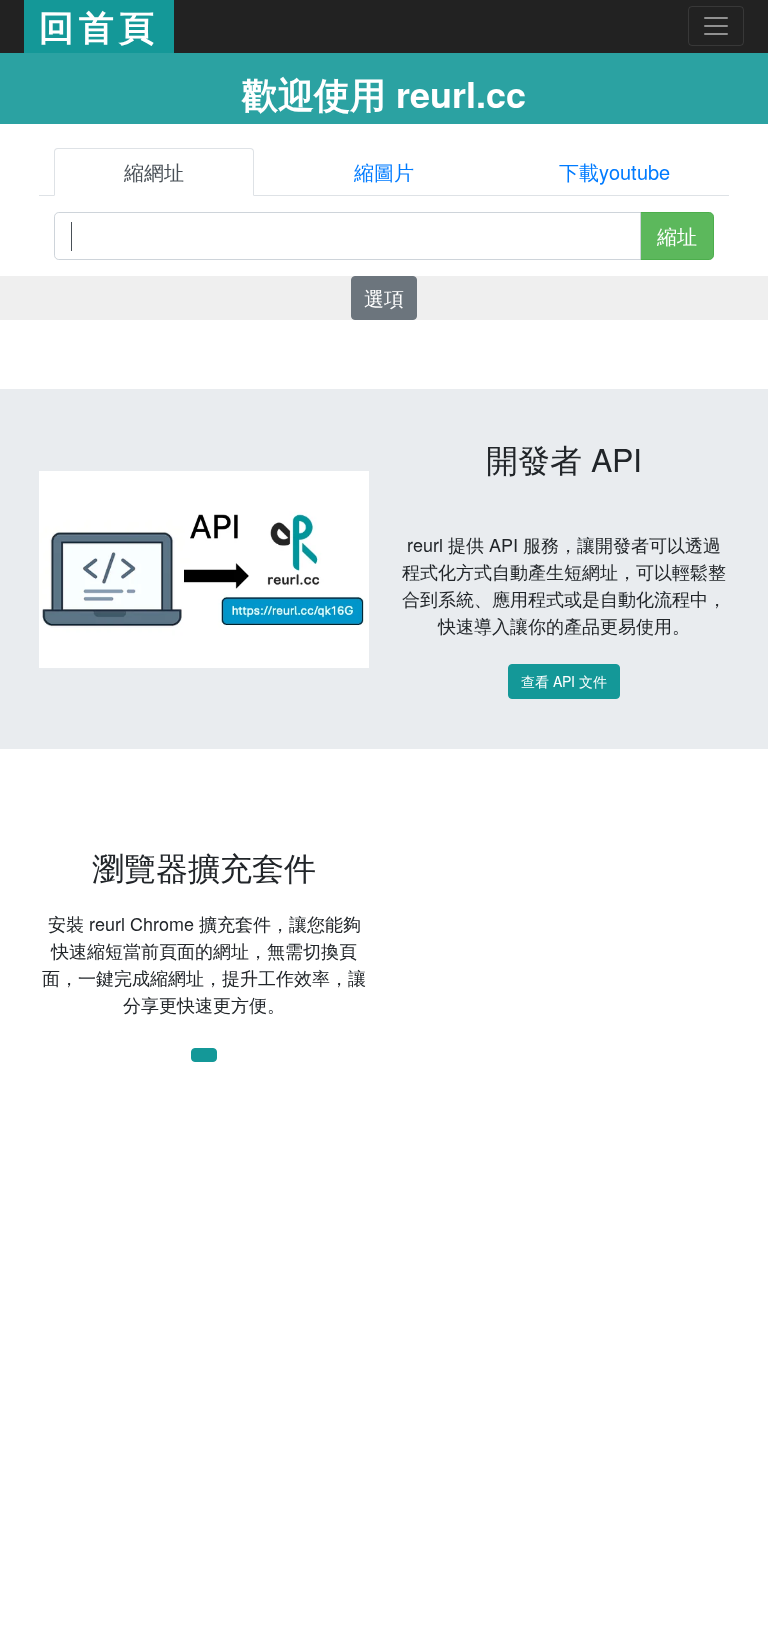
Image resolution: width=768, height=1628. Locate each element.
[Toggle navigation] (716, 26)
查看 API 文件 (564, 681)
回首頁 (99, 26)
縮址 (677, 235)
